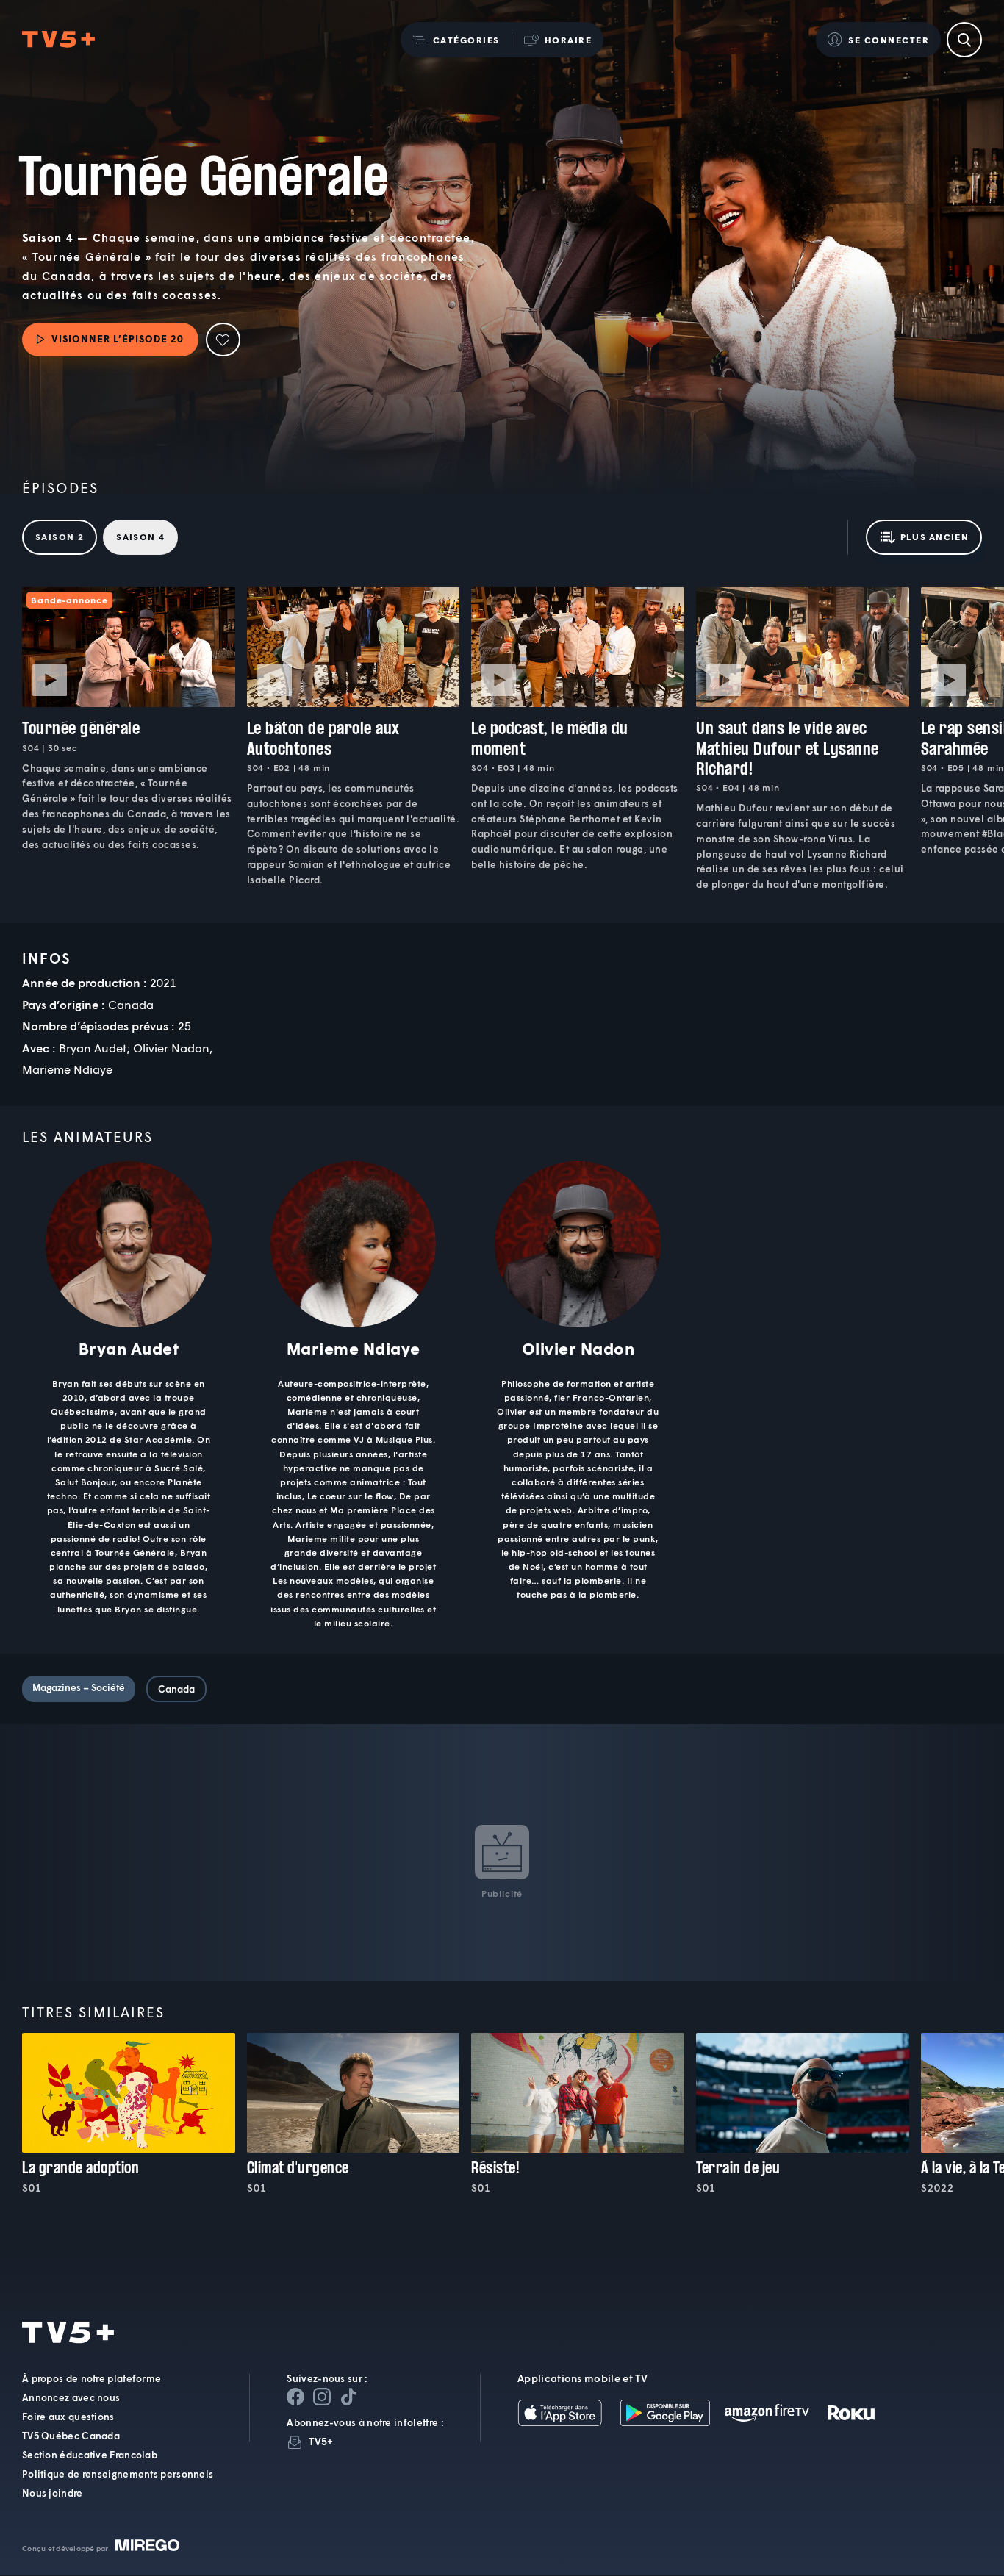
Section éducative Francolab (90, 2455)
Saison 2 (60, 537)
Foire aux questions (68, 2417)
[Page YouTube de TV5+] (348, 2397)
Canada (176, 1689)
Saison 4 (140, 537)
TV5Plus (58, 40)
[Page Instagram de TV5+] (322, 2397)
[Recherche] (964, 40)
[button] (456, 40)
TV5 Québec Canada (71, 2436)
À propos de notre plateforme (92, 2379)
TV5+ (321, 2442)
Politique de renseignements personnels (118, 2475)
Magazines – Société (79, 1687)
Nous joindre (53, 2494)
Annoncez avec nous (71, 2398)
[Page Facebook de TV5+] (295, 2397)
